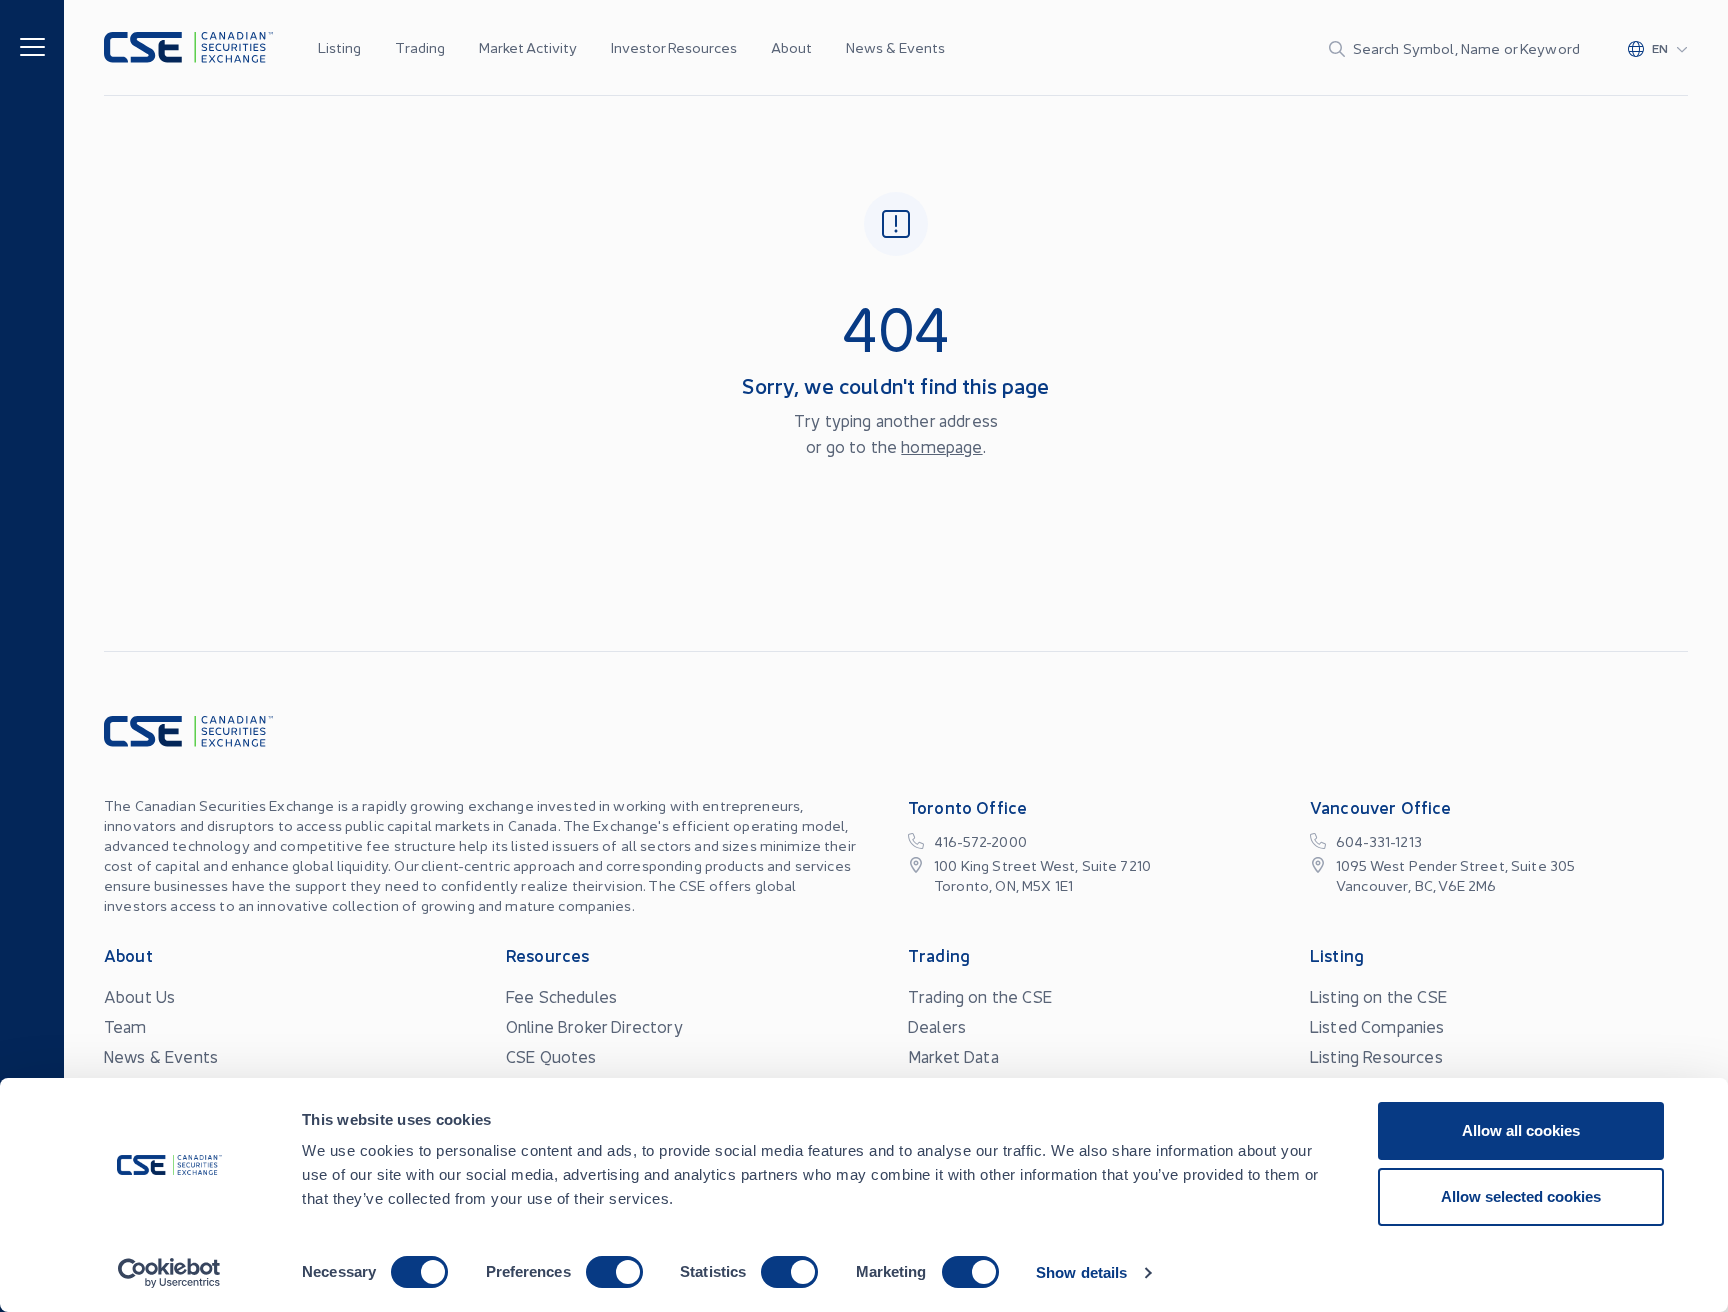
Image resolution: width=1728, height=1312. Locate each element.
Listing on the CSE (1378, 996)
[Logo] (188, 47)
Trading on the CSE (980, 996)
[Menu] (32, 45)
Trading (420, 47)
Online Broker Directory (594, 1026)
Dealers (937, 1026)
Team (125, 1026)
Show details (1081, 1272)
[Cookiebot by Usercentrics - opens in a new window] (169, 1273)
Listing (339, 47)
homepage (941, 446)
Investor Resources (674, 47)
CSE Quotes (551, 1056)
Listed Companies (1377, 1026)
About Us (139, 996)
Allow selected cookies (1521, 1196)
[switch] (614, 1272)
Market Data (953, 1056)
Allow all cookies (1521, 1130)
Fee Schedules (561, 996)
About (791, 47)
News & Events (895, 47)
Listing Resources (1376, 1056)
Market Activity (528, 47)
